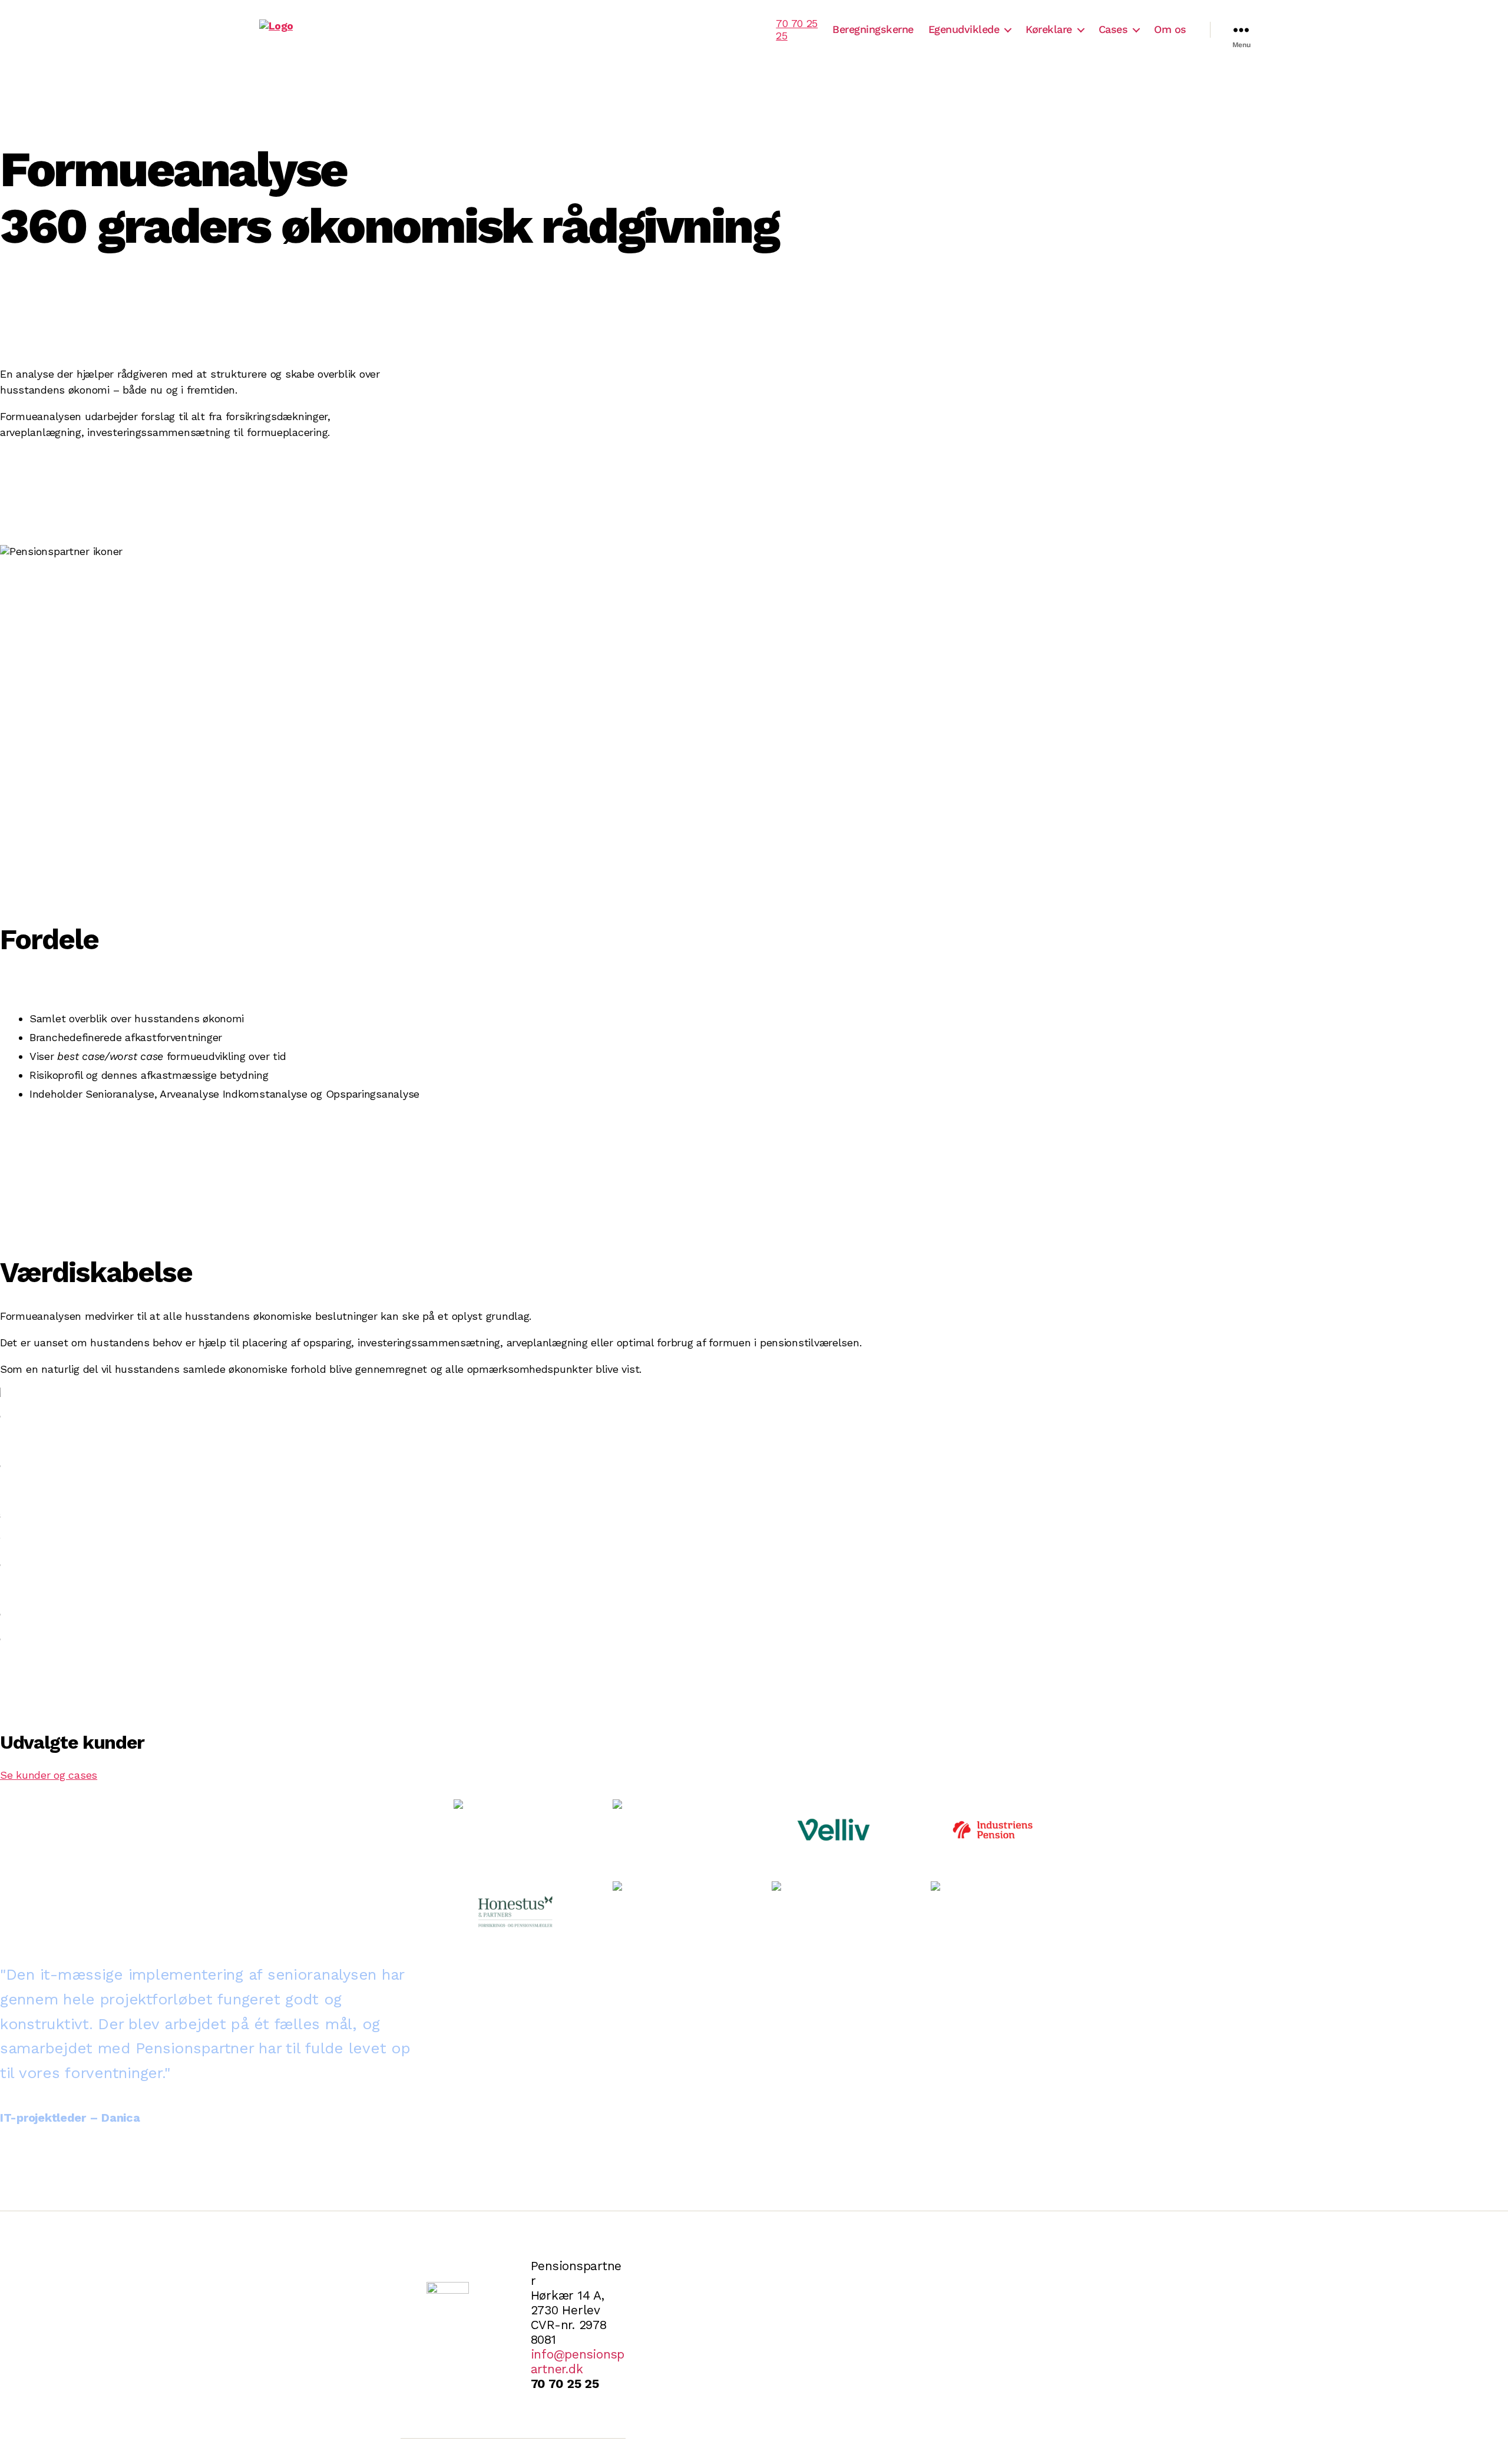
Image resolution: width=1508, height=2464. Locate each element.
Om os (1170, 29)
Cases (1113, 29)
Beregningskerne (873, 29)
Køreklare (1049, 29)
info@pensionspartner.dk (578, 2361)
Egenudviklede (964, 29)
